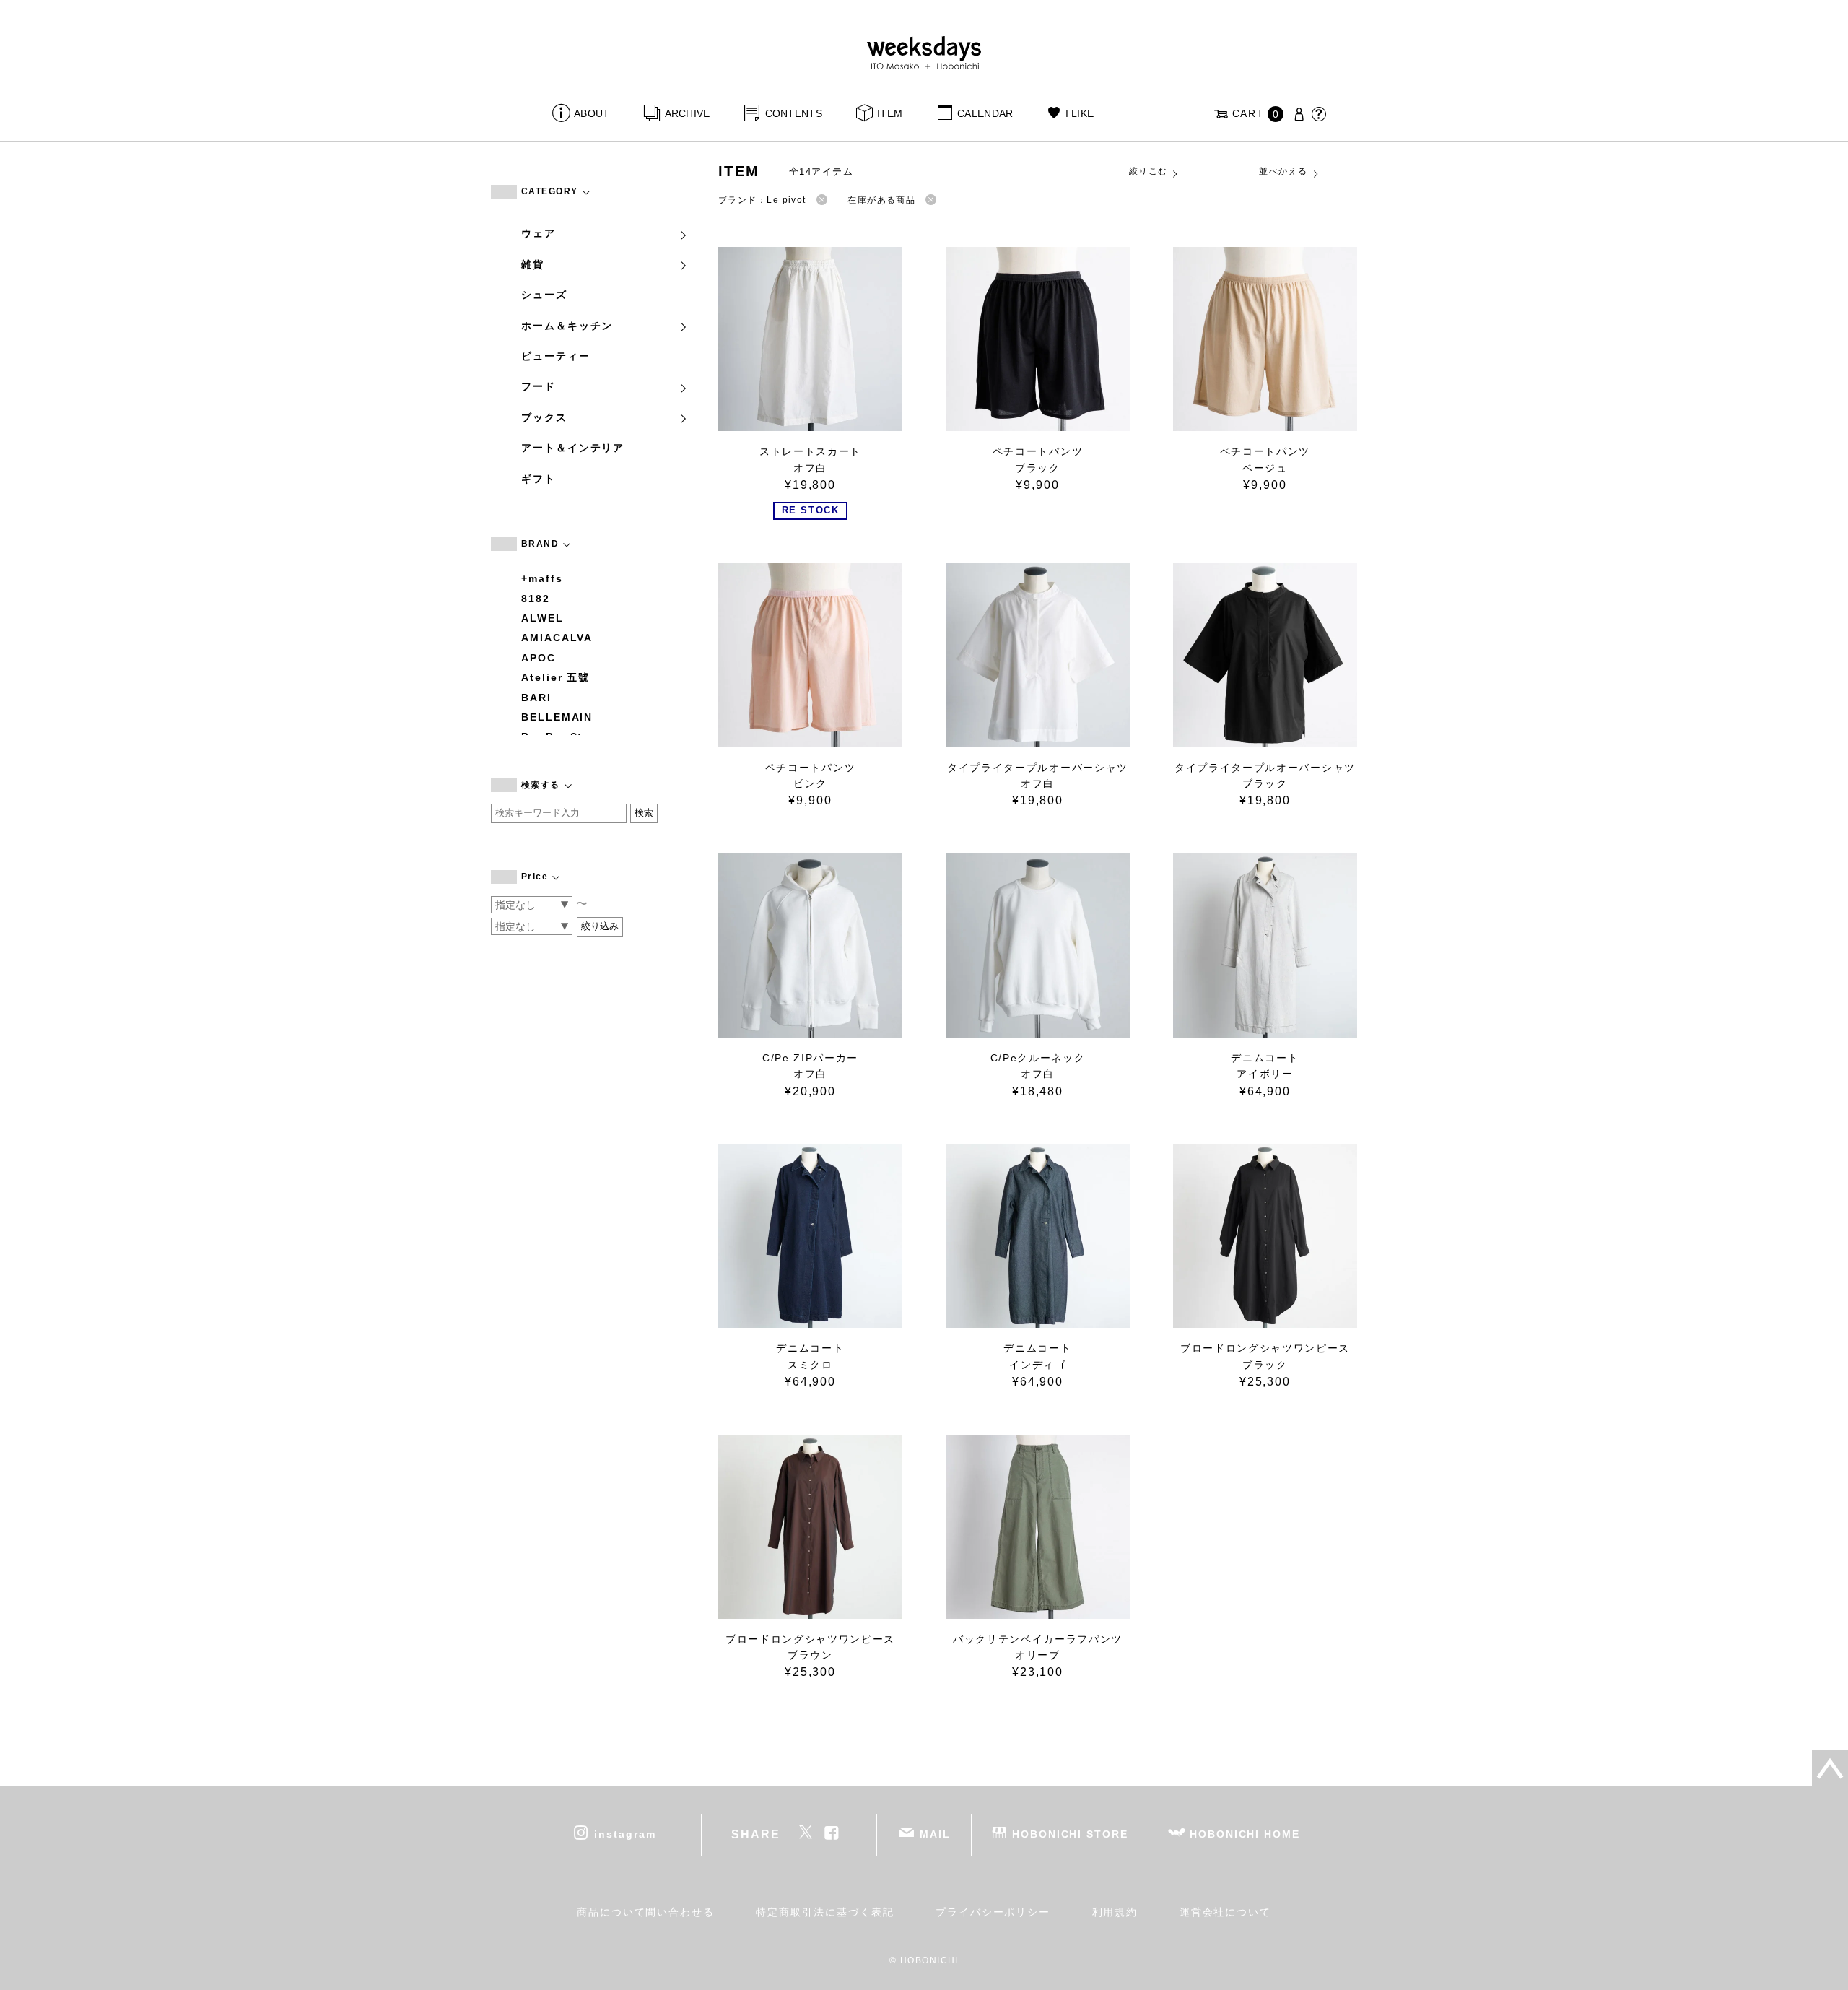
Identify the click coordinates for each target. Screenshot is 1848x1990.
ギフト (539, 479)
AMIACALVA (557, 638)
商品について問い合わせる (646, 1912)
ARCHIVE (687, 113)
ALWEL (542, 618)
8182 (536, 599)
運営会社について (1225, 1912)
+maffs (542, 578)
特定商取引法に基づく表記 (825, 1912)
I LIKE (1080, 113)
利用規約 (1115, 1912)
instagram (625, 1834)
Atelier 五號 (555, 677)
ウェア (539, 233)
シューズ (544, 295)
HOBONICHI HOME (1245, 1834)
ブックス (544, 417)
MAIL (935, 1834)
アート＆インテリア (573, 448)
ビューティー (556, 356)
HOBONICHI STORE (1070, 1834)
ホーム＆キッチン (567, 326)
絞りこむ (1149, 171)
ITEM (890, 113)
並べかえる (1283, 171)
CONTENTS (794, 113)
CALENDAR (985, 113)
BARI (536, 698)
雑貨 (533, 264)
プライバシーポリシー (993, 1912)
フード (539, 386)
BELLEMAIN (557, 717)
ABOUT (592, 113)
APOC (539, 658)
